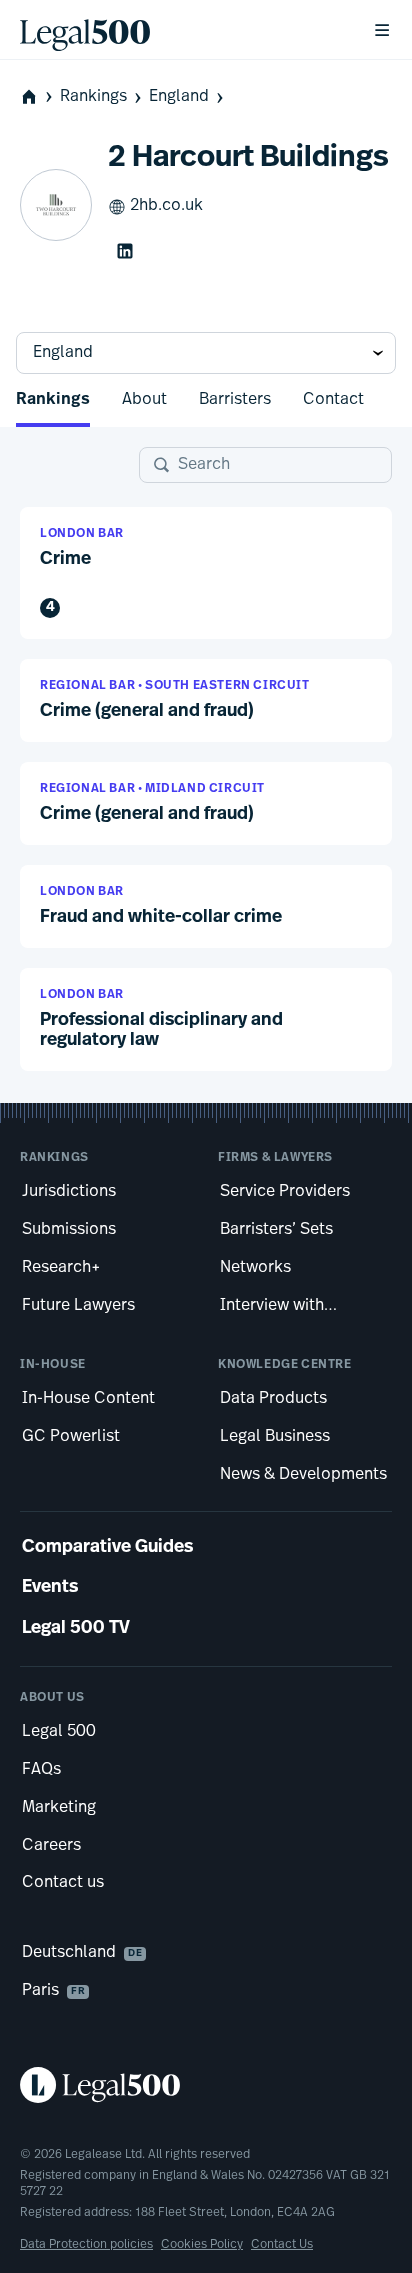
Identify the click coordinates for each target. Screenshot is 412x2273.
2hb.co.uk (166, 206)
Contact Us (282, 2245)
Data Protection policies (86, 2245)
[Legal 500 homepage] (206, 2085)
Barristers (235, 400)
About (144, 400)
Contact (333, 400)
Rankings (93, 97)
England (179, 97)
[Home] (180, 30)
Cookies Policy (202, 2245)
